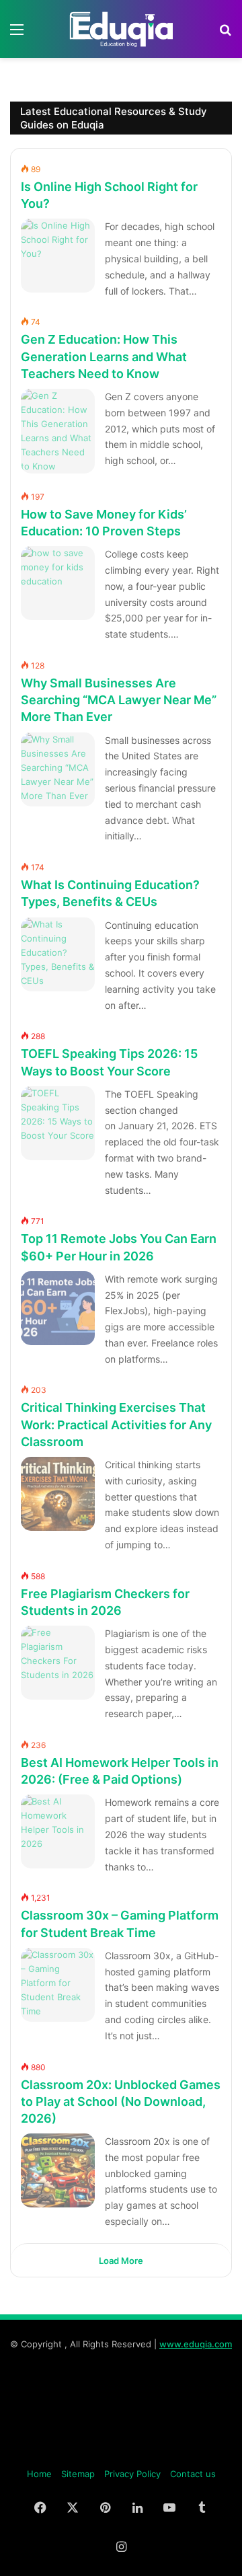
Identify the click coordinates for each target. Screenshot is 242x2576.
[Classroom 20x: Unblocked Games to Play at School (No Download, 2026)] (58, 2170)
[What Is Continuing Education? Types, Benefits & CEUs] (58, 954)
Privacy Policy (132, 2474)
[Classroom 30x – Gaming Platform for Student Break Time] (58, 1985)
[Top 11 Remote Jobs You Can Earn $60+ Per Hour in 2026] (58, 1308)
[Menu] (17, 34)
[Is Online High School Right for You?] (58, 256)
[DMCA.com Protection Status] (121, 2452)
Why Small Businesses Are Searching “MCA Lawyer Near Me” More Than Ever (119, 700)
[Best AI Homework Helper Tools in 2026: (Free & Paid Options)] (58, 1831)
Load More (121, 2261)
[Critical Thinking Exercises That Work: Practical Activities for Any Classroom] (58, 1494)
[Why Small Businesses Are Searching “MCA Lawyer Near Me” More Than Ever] (58, 769)
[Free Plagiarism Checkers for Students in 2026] (58, 1663)
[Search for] (225, 34)
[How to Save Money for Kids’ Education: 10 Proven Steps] (58, 583)
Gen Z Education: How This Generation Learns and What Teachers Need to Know (104, 356)
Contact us (193, 2474)
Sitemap (78, 2474)
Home (39, 2474)
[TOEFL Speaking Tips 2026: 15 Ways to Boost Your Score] (58, 1123)
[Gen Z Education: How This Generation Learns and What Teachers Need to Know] (58, 431)
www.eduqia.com (196, 2344)
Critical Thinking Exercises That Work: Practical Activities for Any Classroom (116, 1425)
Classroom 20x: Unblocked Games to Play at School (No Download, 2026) (121, 2101)
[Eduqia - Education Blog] (121, 29)
